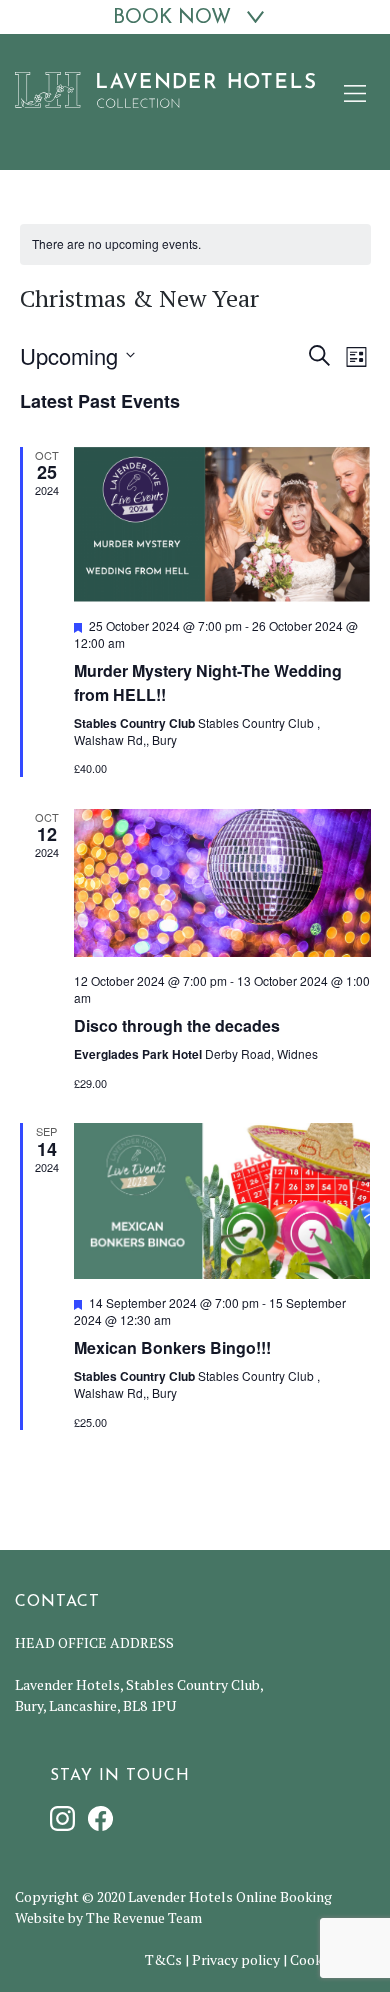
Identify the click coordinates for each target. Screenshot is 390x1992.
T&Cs (163, 1959)
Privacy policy (236, 1959)
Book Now (172, 18)
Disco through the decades (177, 1025)
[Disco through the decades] (222, 883)
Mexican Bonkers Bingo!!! (172, 1347)
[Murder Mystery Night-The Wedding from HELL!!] (222, 524)
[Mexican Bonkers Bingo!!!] (222, 1201)
